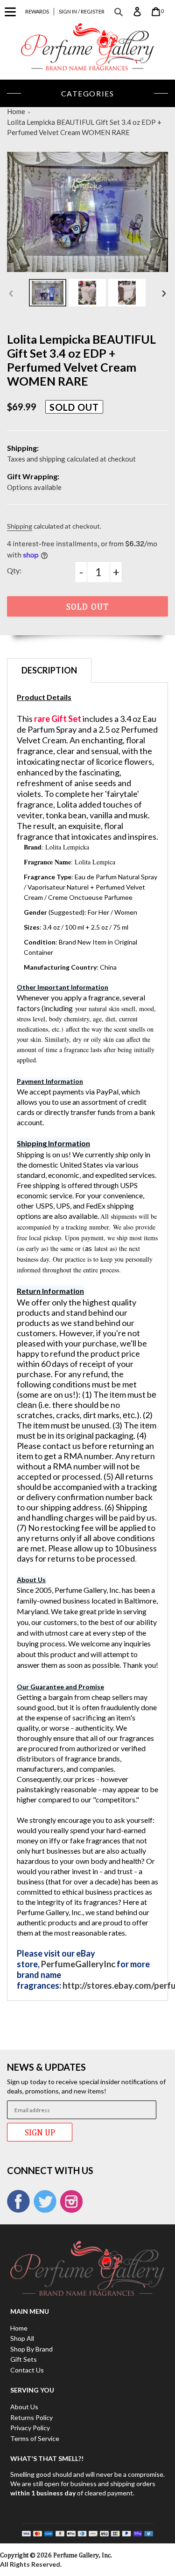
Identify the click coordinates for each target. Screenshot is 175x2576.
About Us (24, 2407)
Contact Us (27, 2370)
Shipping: (23, 448)
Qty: (14, 570)
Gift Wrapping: (33, 476)
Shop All (22, 2338)
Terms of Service (35, 2438)
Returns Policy (31, 2417)
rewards (37, 11)
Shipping (20, 526)
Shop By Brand (31, 2349)
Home (16, 111)
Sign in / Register (82, 11)
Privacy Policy (30, 2428)
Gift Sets (24, 2359)
